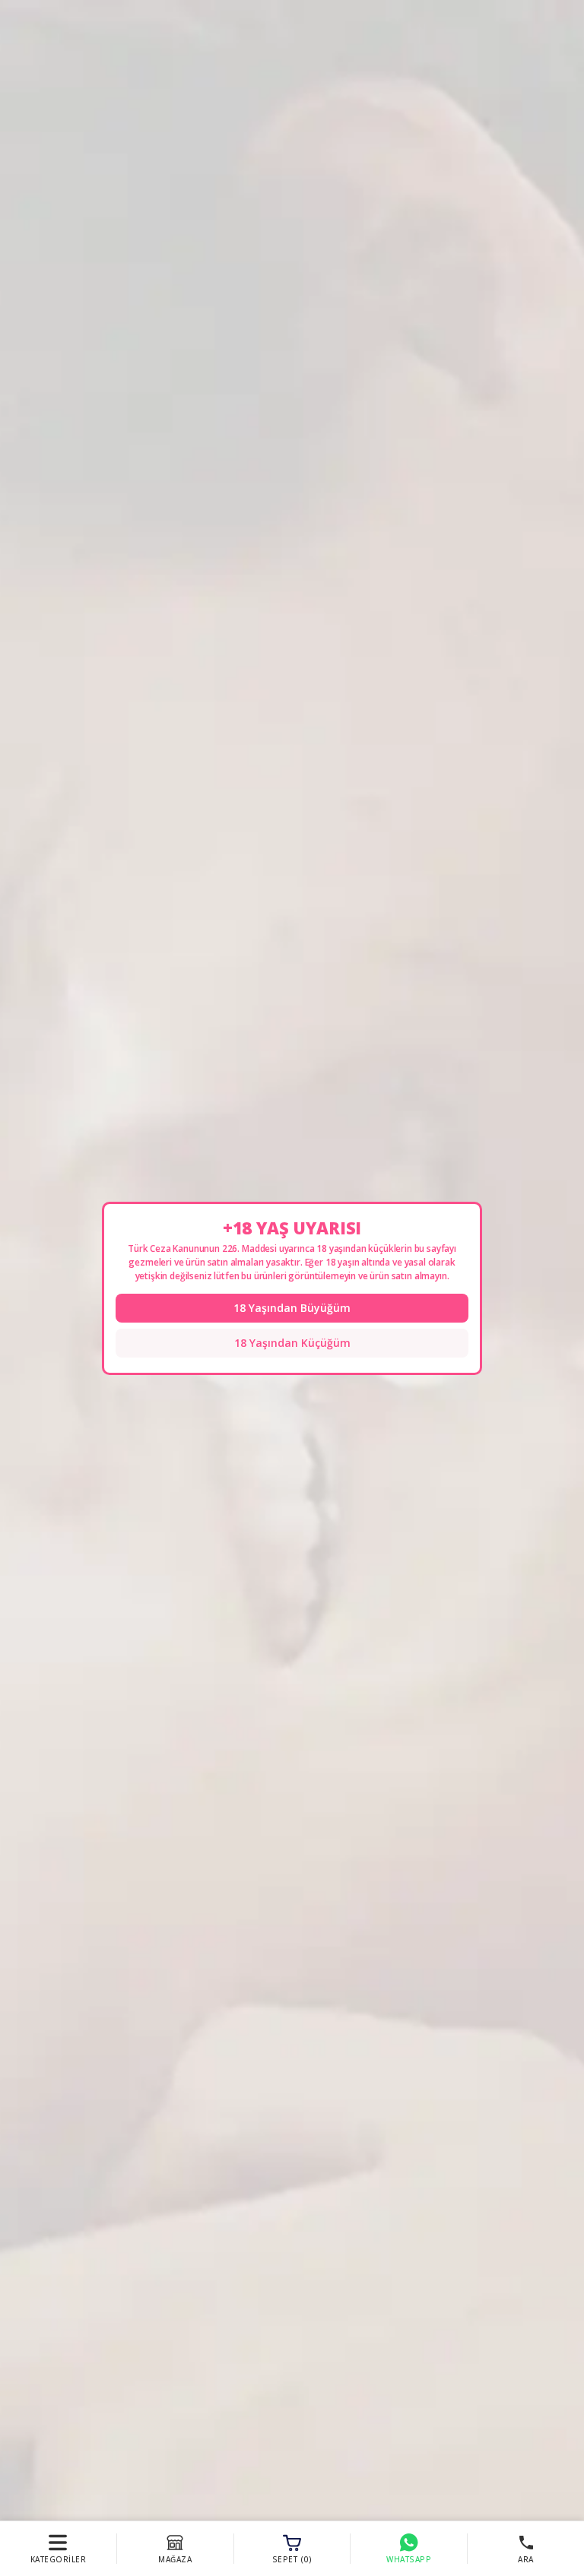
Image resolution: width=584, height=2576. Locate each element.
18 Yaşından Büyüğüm (292, 1308)
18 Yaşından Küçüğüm (292, 1343)
